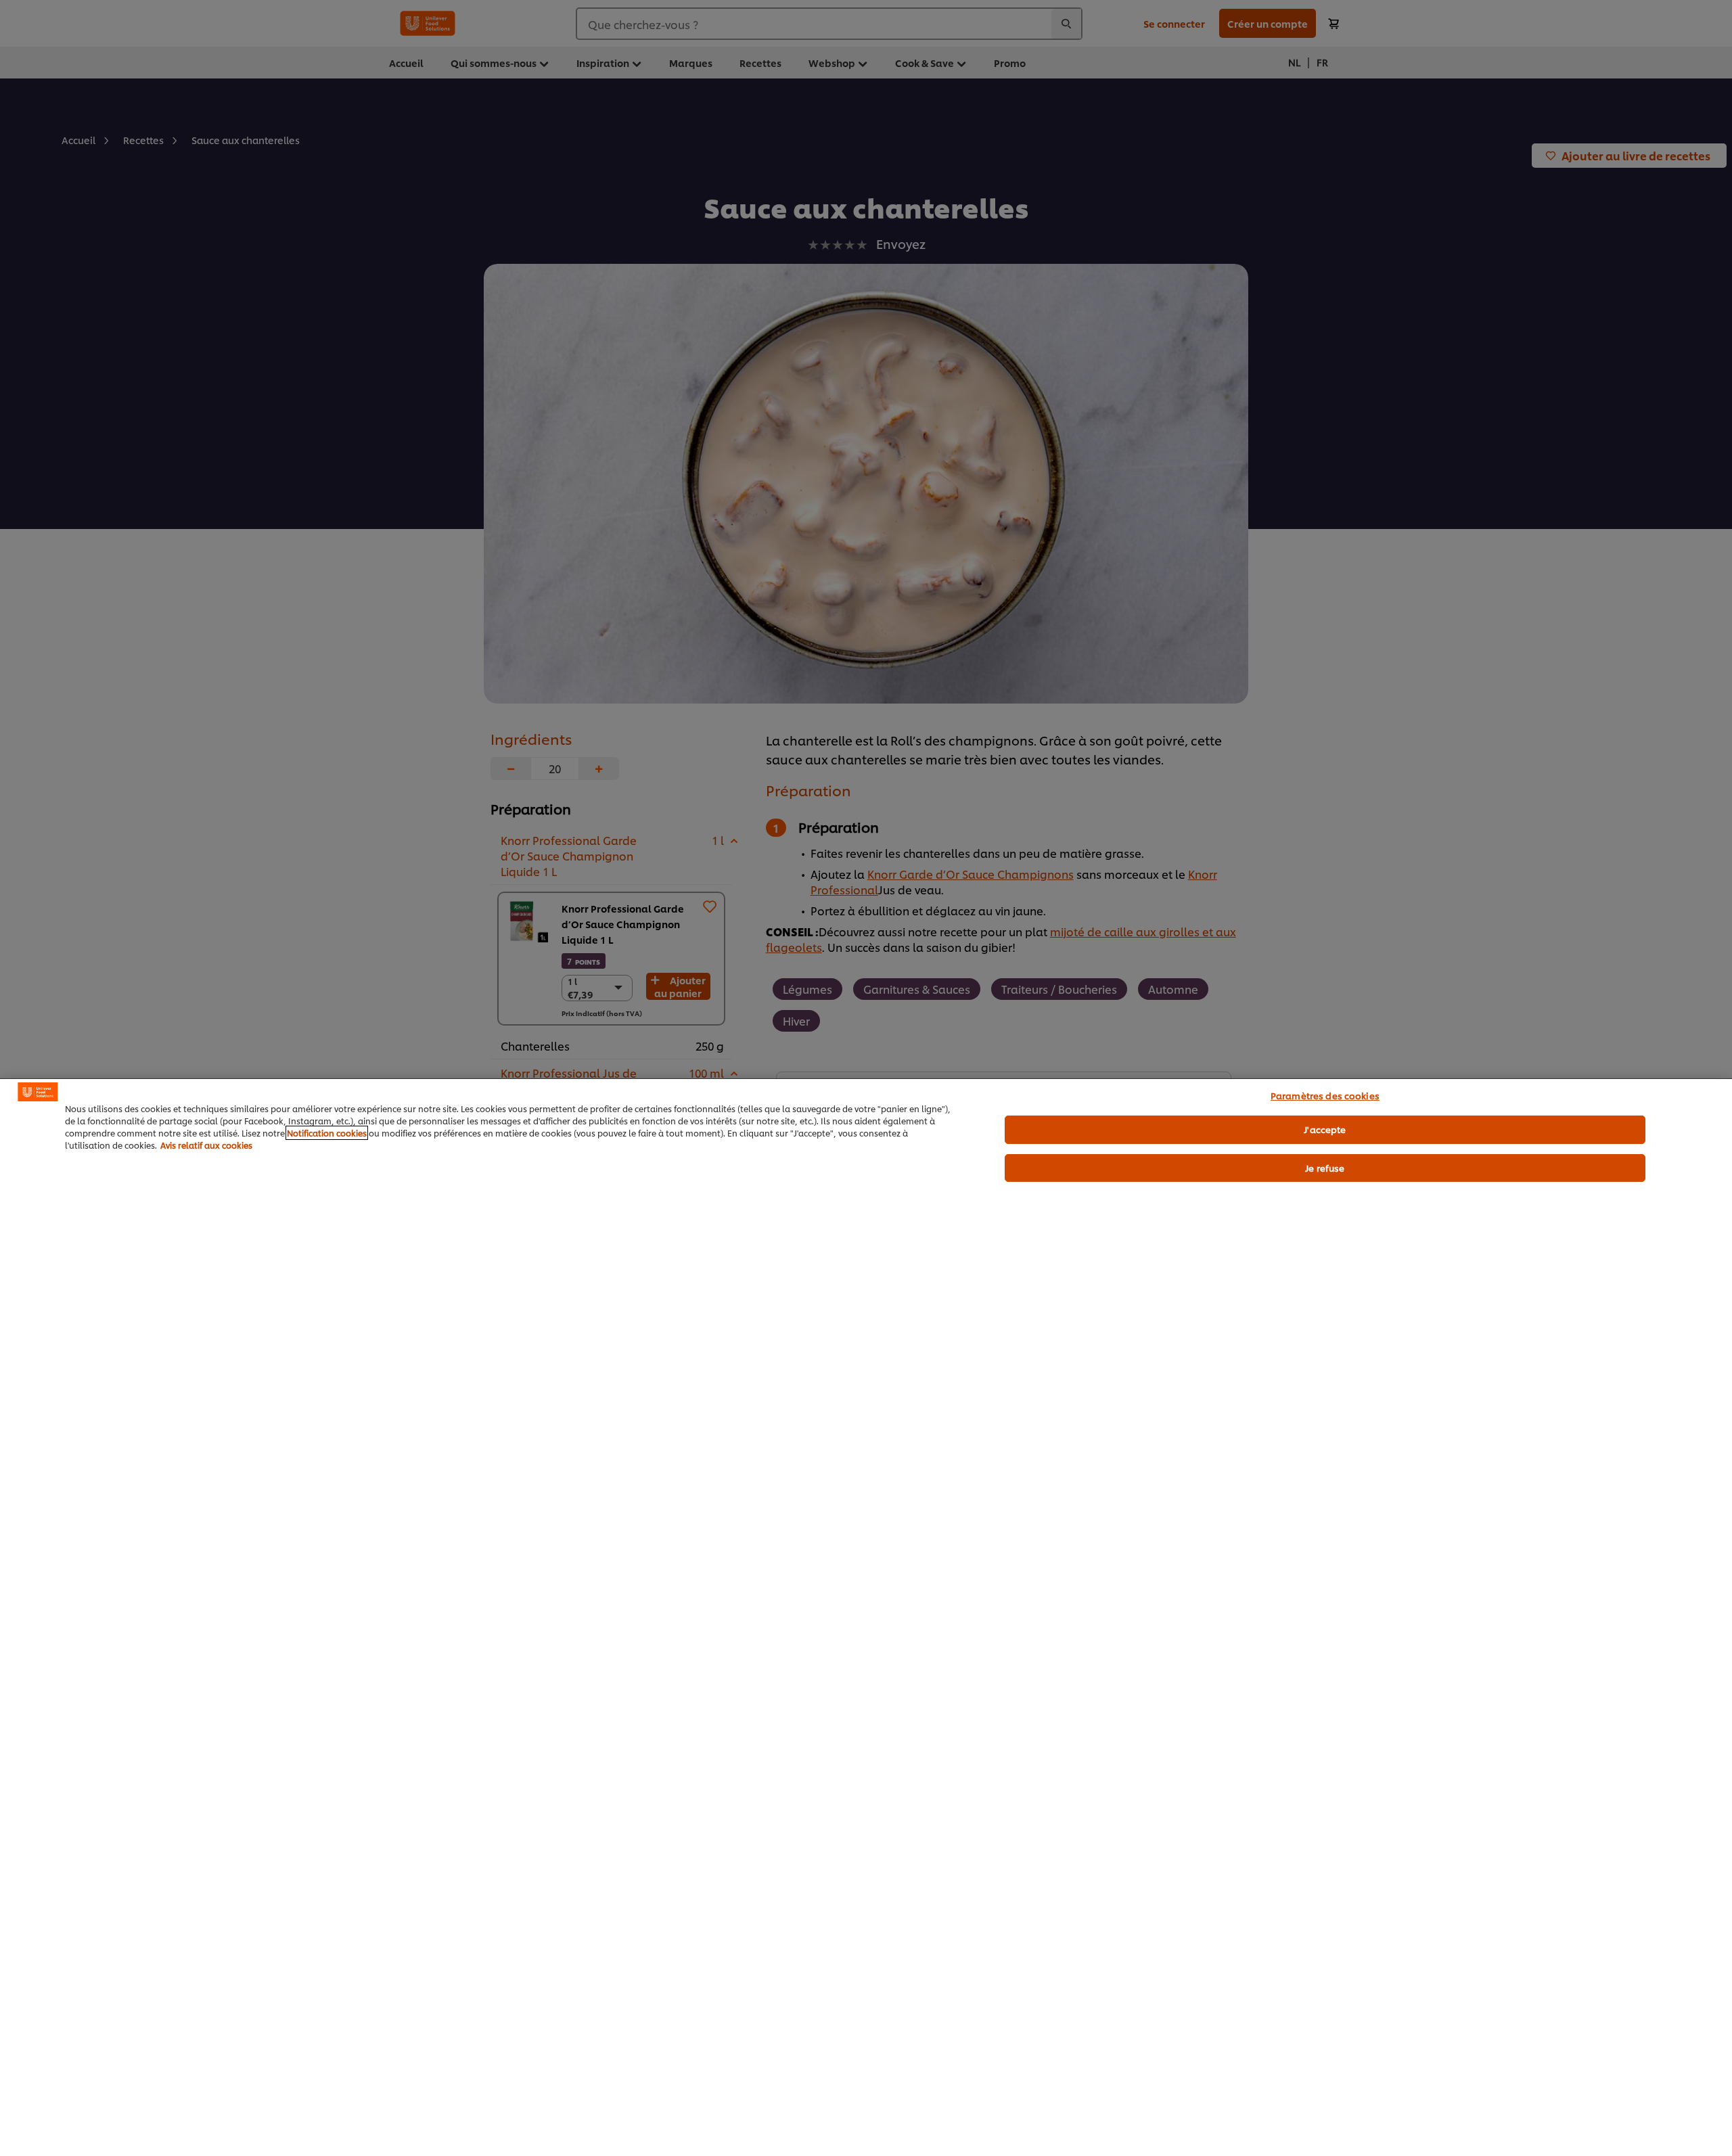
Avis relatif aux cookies (206, 1145)
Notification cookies (327, 1133)
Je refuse (1325, 1168)
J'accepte (1325, 1129)
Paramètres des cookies (1325, 1095)
